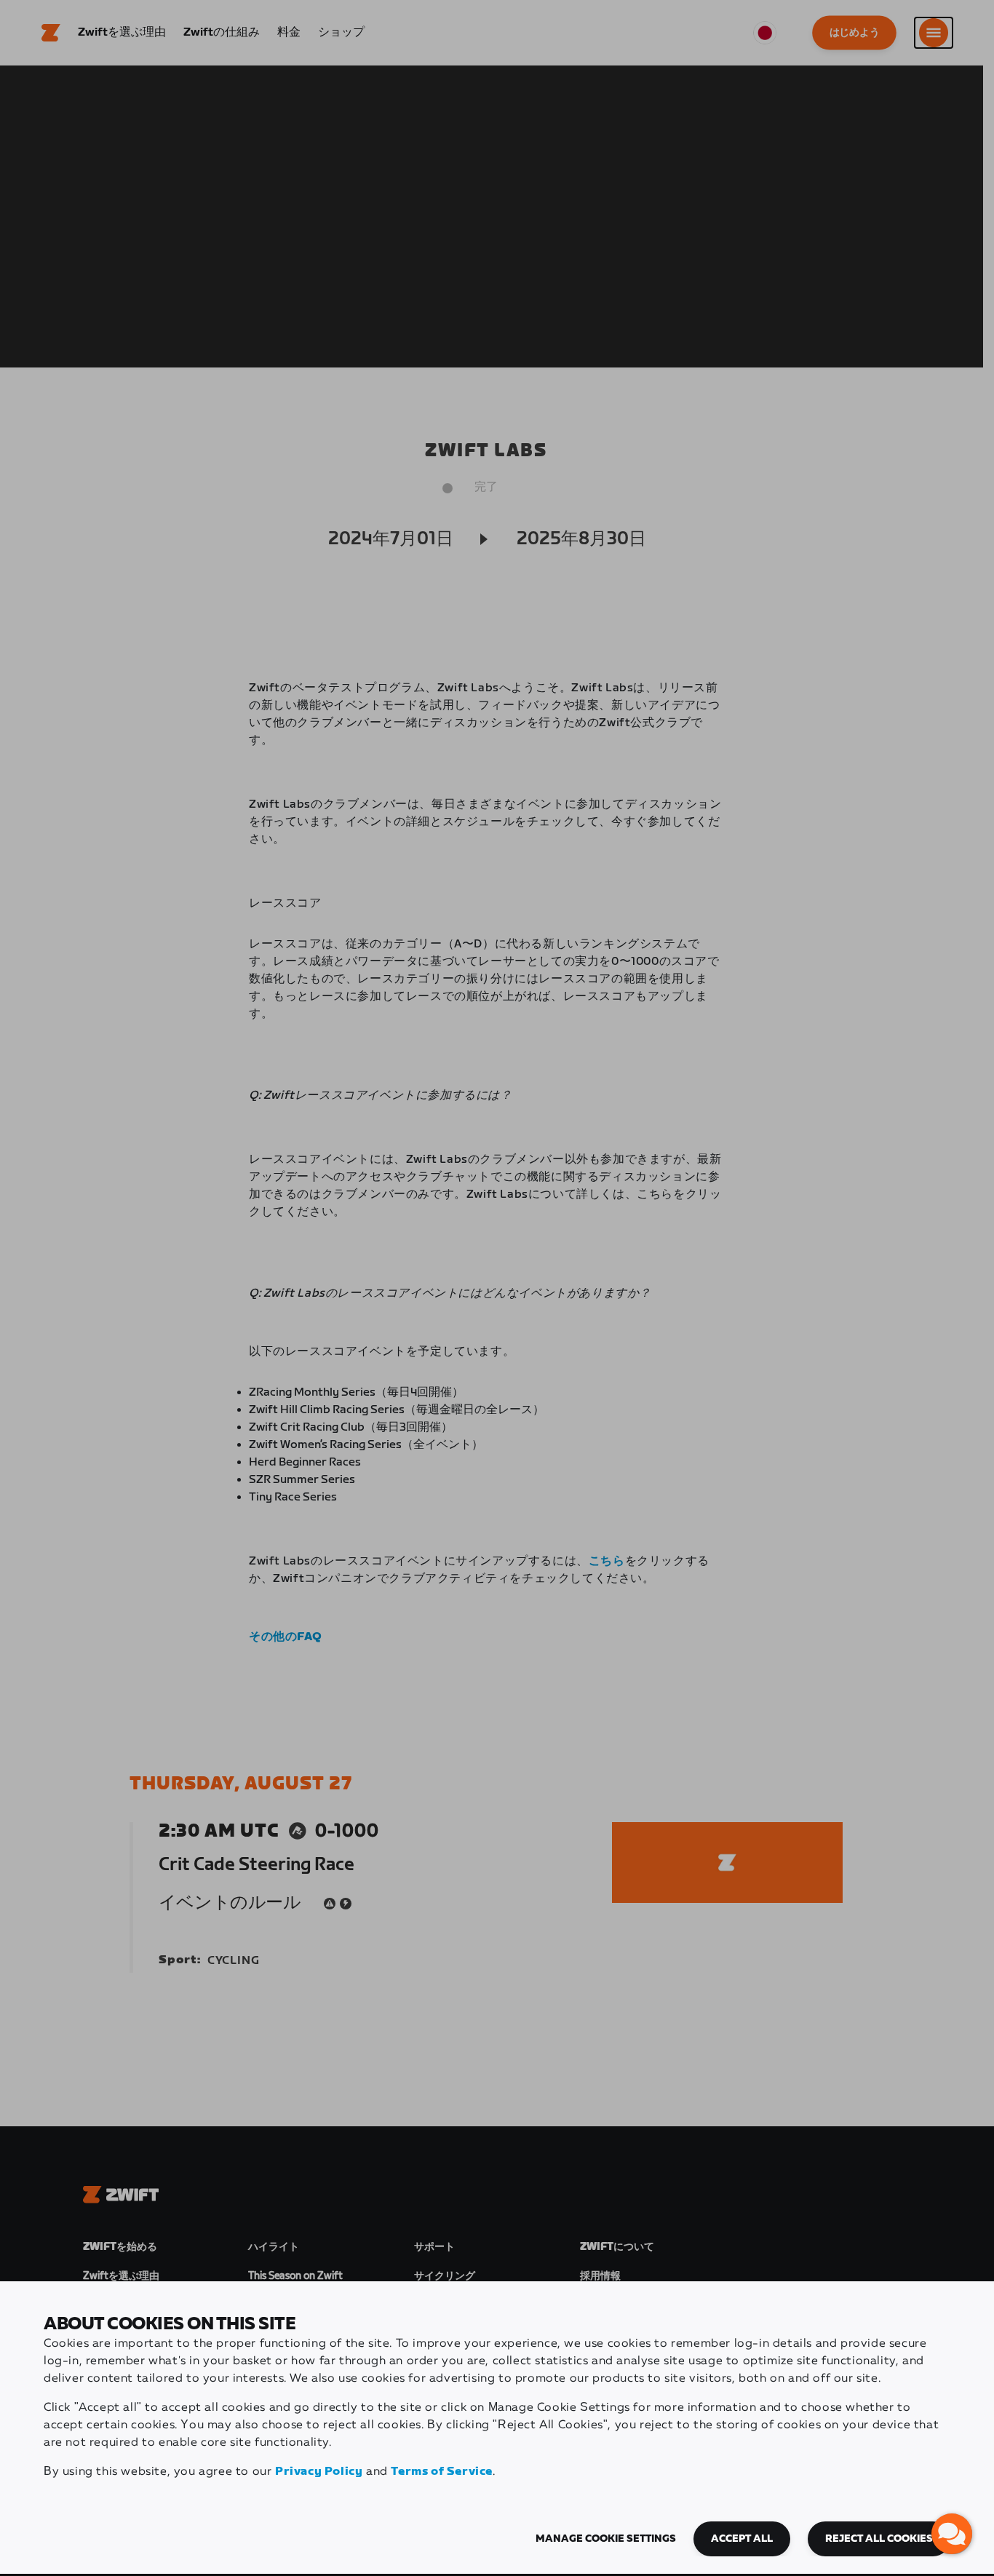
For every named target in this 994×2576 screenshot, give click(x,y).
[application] (952, 2534)
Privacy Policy (319, 2472)
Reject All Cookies (879, 2539)
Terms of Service (442, 2472)
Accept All (742, 2539)
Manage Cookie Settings (606, 2539)
